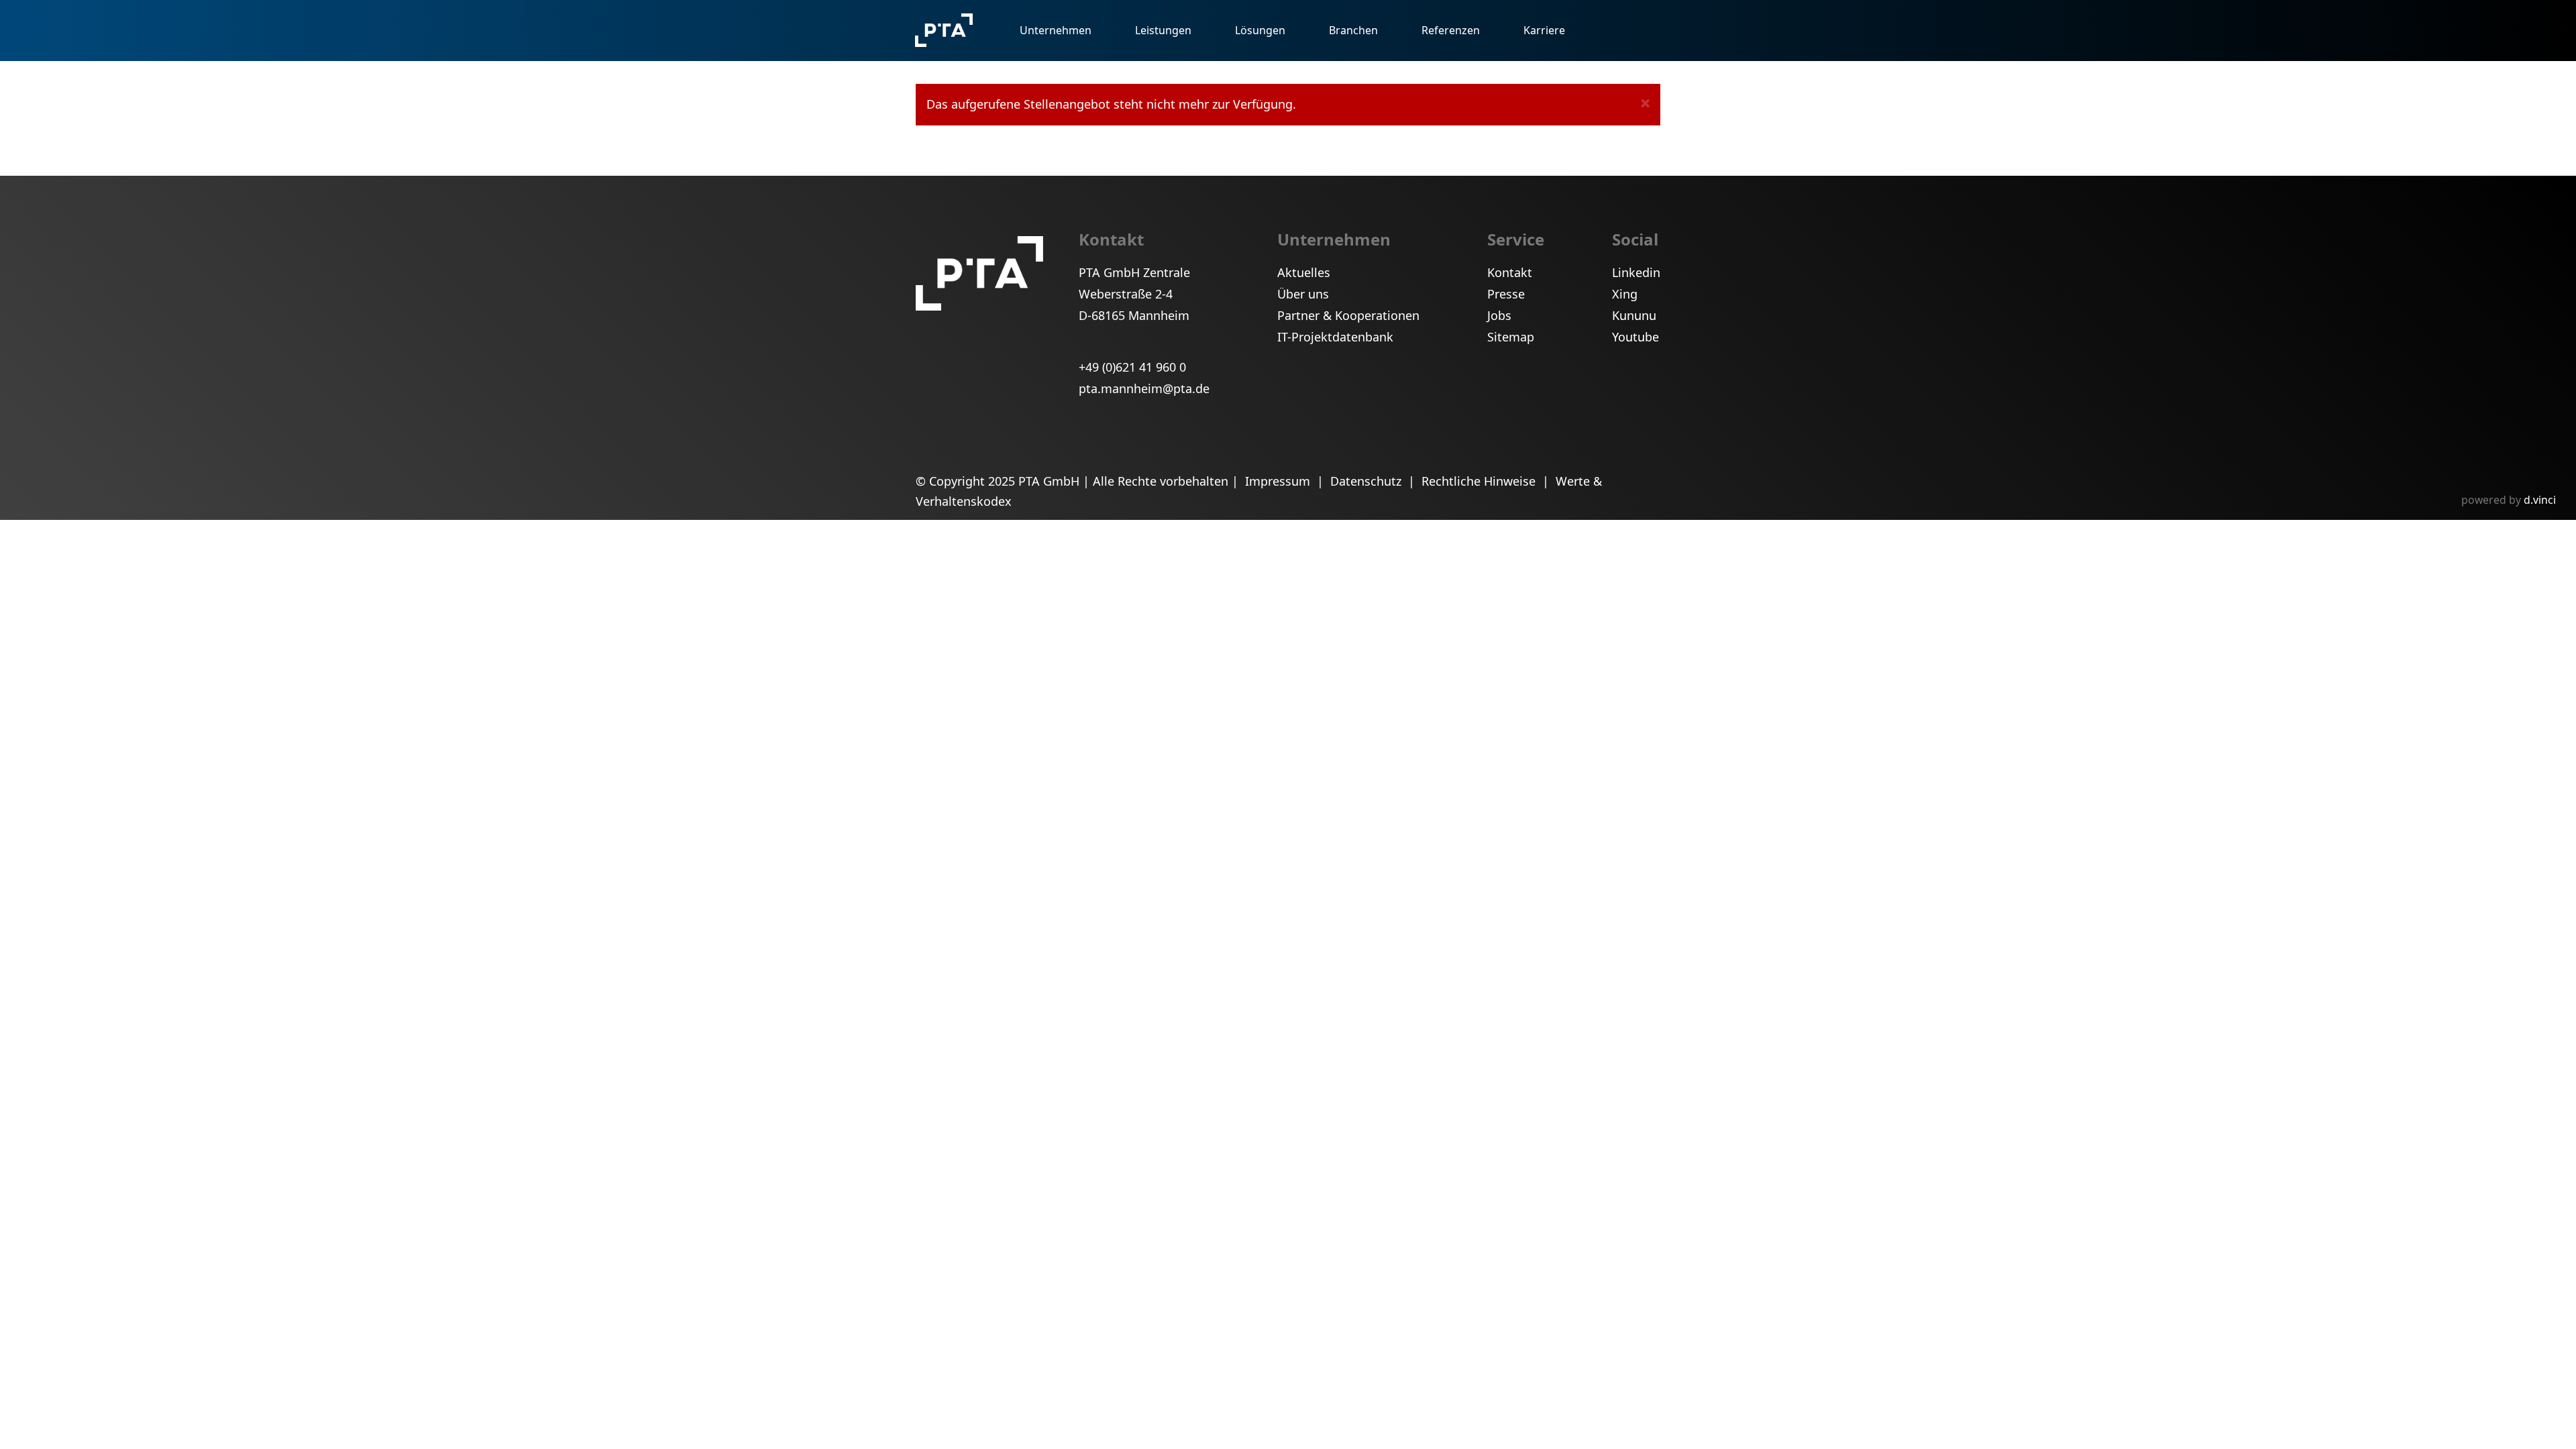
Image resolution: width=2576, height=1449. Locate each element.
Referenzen (1451, 30)
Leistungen (1163, 30)
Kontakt (1510, 272)
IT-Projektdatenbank (1335, 337)
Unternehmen (1056, 30)
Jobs (1499, 315)
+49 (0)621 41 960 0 (1132, 367)
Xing (1625, 294)
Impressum (1279, 481)
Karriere (1544, 30)
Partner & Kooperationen (1348, 315)
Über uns (1303, 294)
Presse (1506, 294)
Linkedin (1636, 272)
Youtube (1635, 337)
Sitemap (1511, 337)
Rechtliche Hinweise (1480, 481)
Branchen (1353, 30)
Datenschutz (1367, 481)
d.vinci (2540, 500)
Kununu (1634, 315)
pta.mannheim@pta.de (1144, 388)
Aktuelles (1304, 272)
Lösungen (1260, 30)
